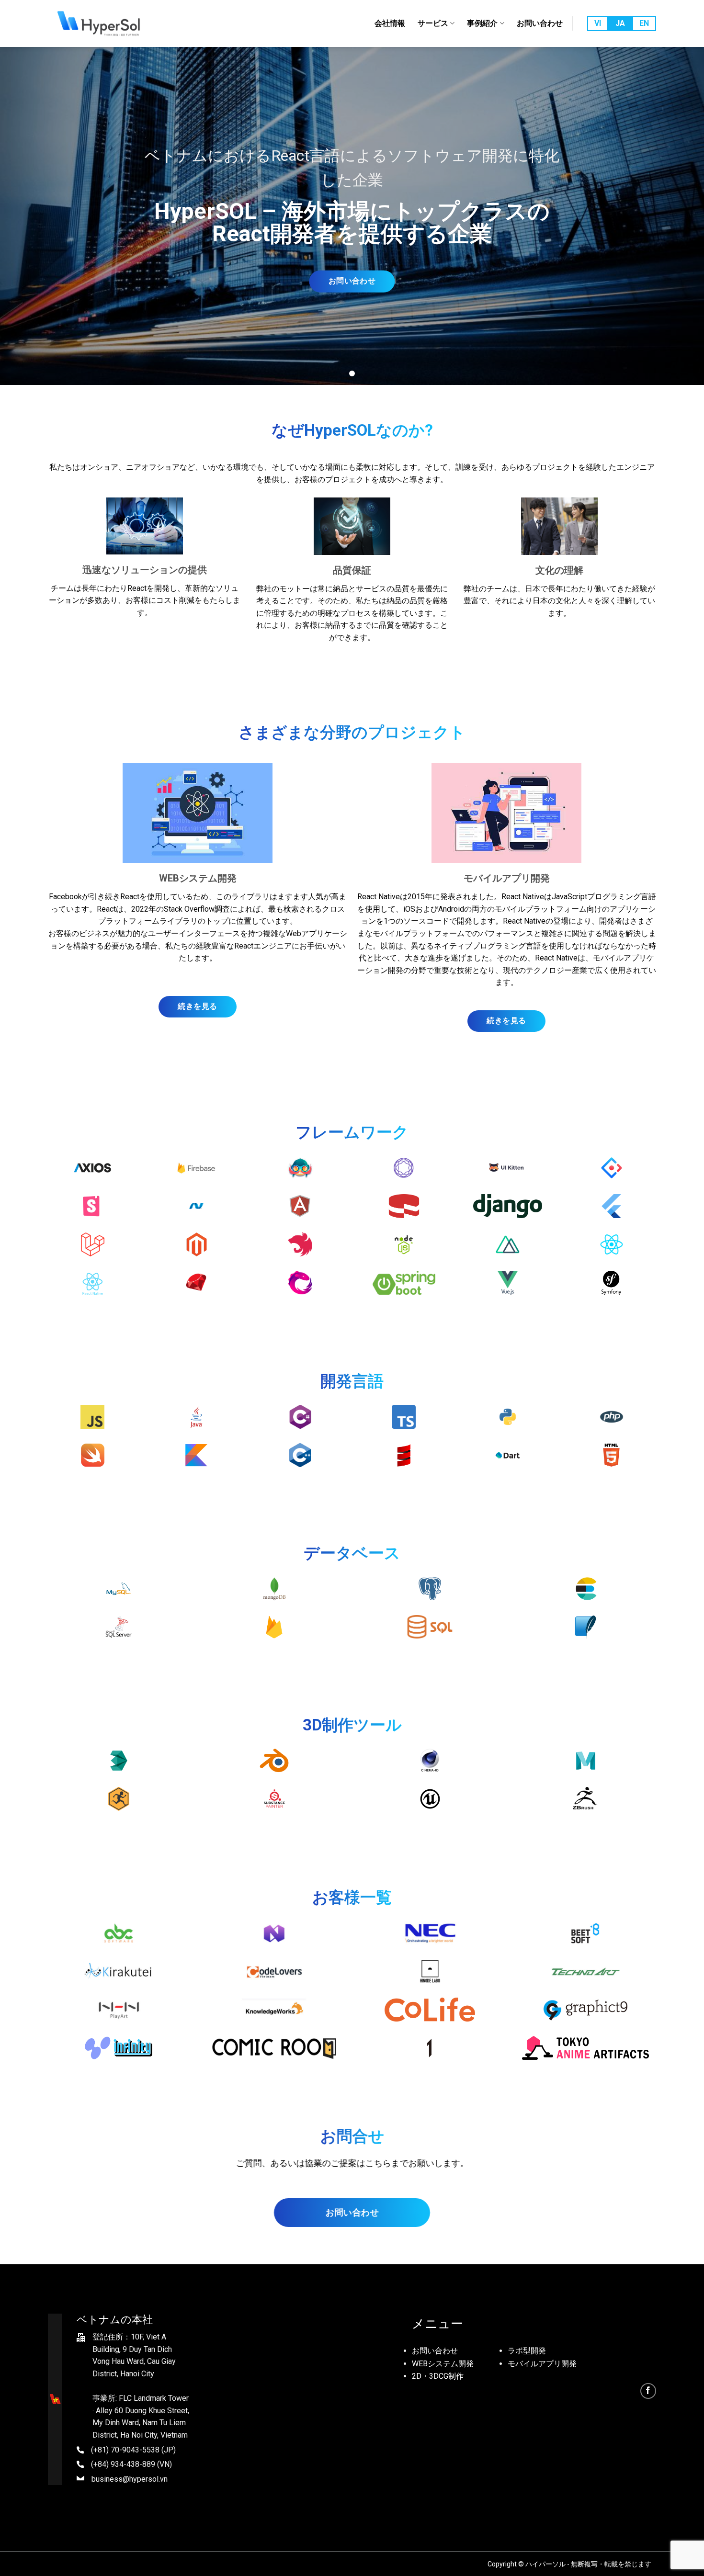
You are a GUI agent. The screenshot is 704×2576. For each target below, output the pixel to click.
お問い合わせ (540, 23)
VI (598, 23)
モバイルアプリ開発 (542, 2364)
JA (620, 23)
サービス (433, 23)
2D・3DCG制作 (438, 2376)
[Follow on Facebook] (648, 2391)
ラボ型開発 (527, 2351)
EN (644, 23)
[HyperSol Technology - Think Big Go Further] (102, 23)
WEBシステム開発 (443, 2364)
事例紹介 (482, 23)
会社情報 (390, 23)
